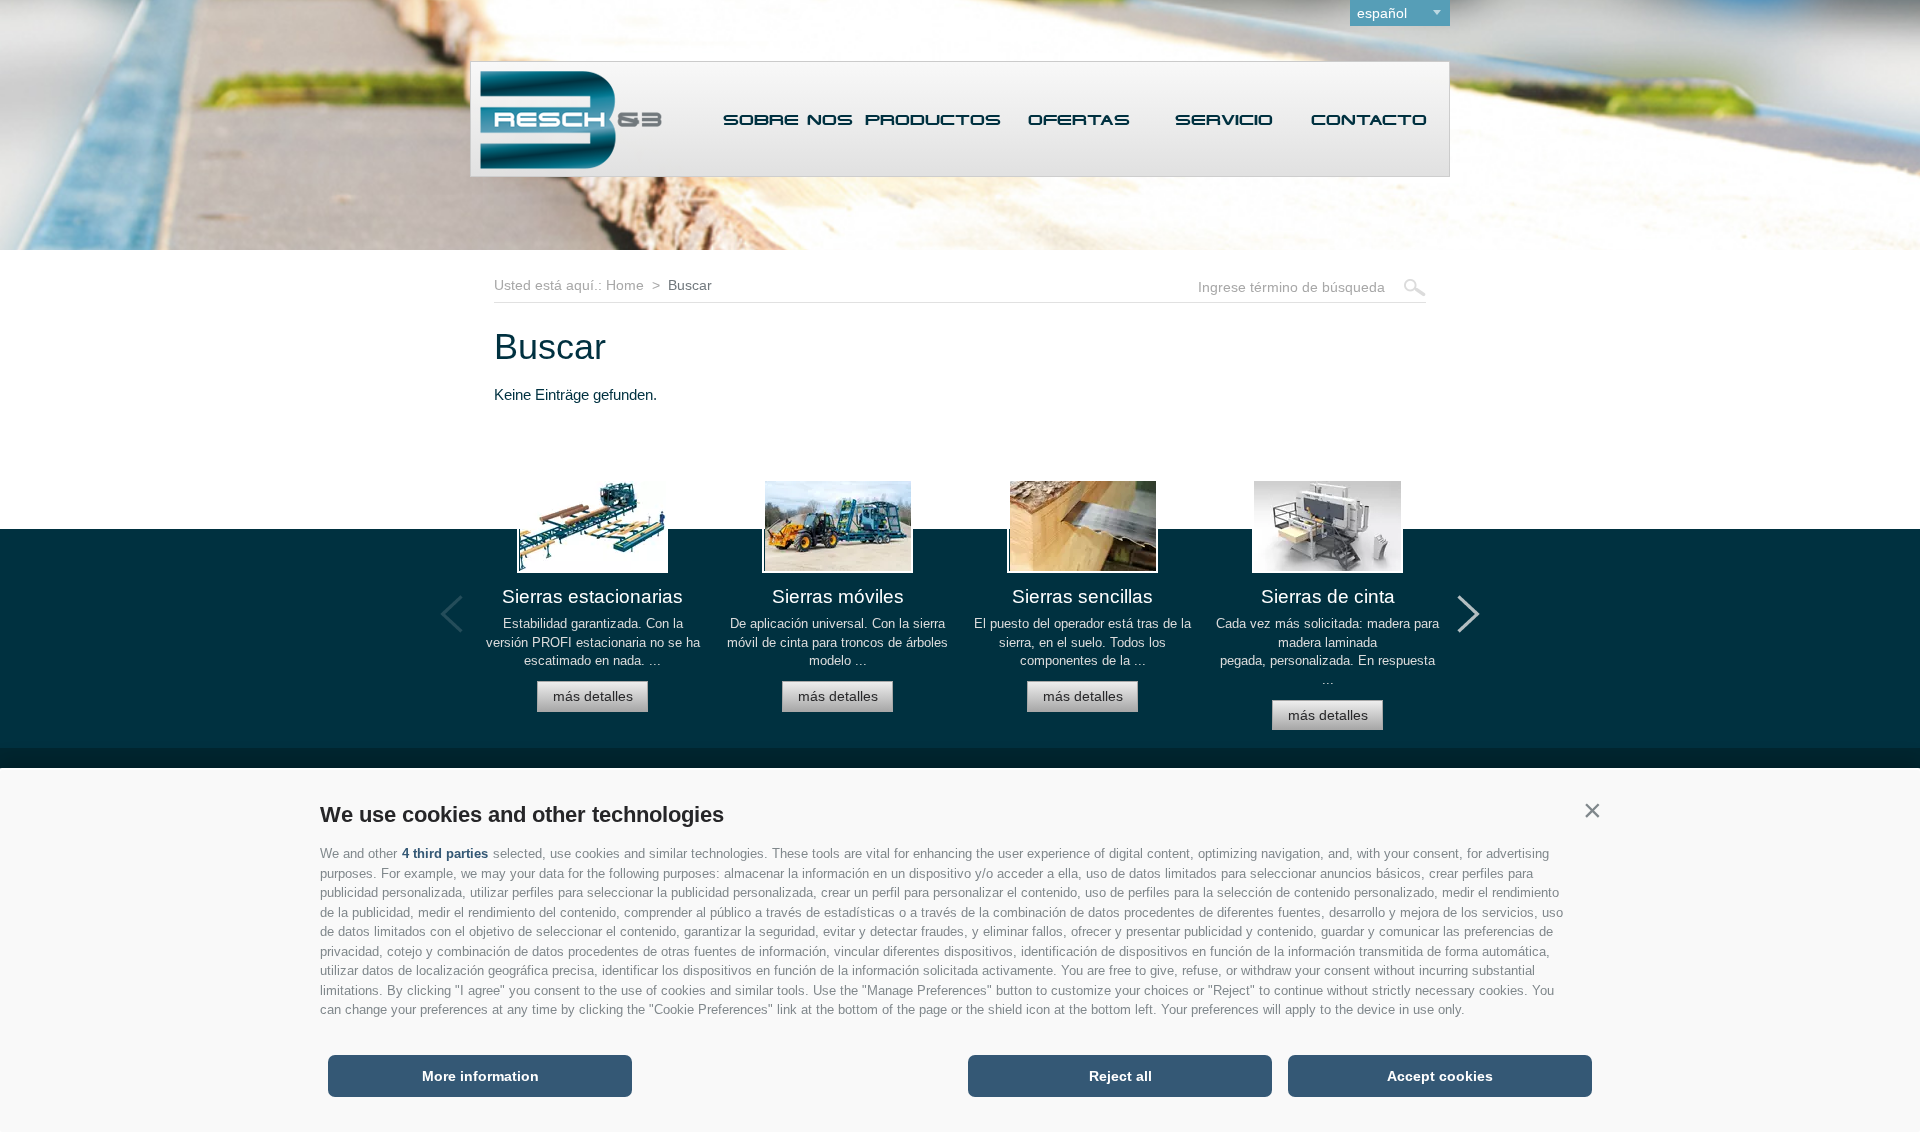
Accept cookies (1440, 1076)
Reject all (1120, 1076)
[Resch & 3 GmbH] (566, 163)
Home (625, 285)
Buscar (690, 285)
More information (480, 1076)
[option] (592, 604)
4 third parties (445, 853)
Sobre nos (788, 120)
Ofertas (1079, 120)
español (1382, 13)
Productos (933, 120)
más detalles (593, 696)
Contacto (1369, 120)
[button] (1592, 810)
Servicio (1224, 120)
